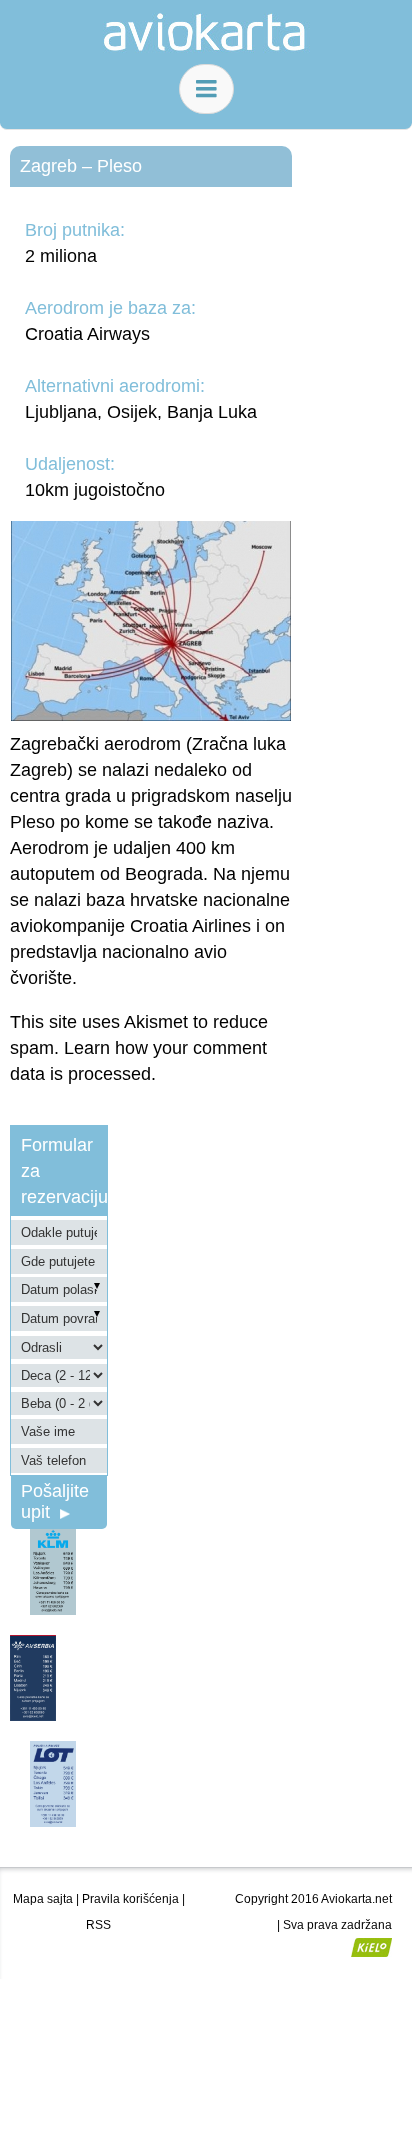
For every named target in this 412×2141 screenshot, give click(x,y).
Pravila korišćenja (130, 1899)
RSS (98, 1925)
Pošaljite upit (55, 1501)
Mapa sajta (43, 1899)
